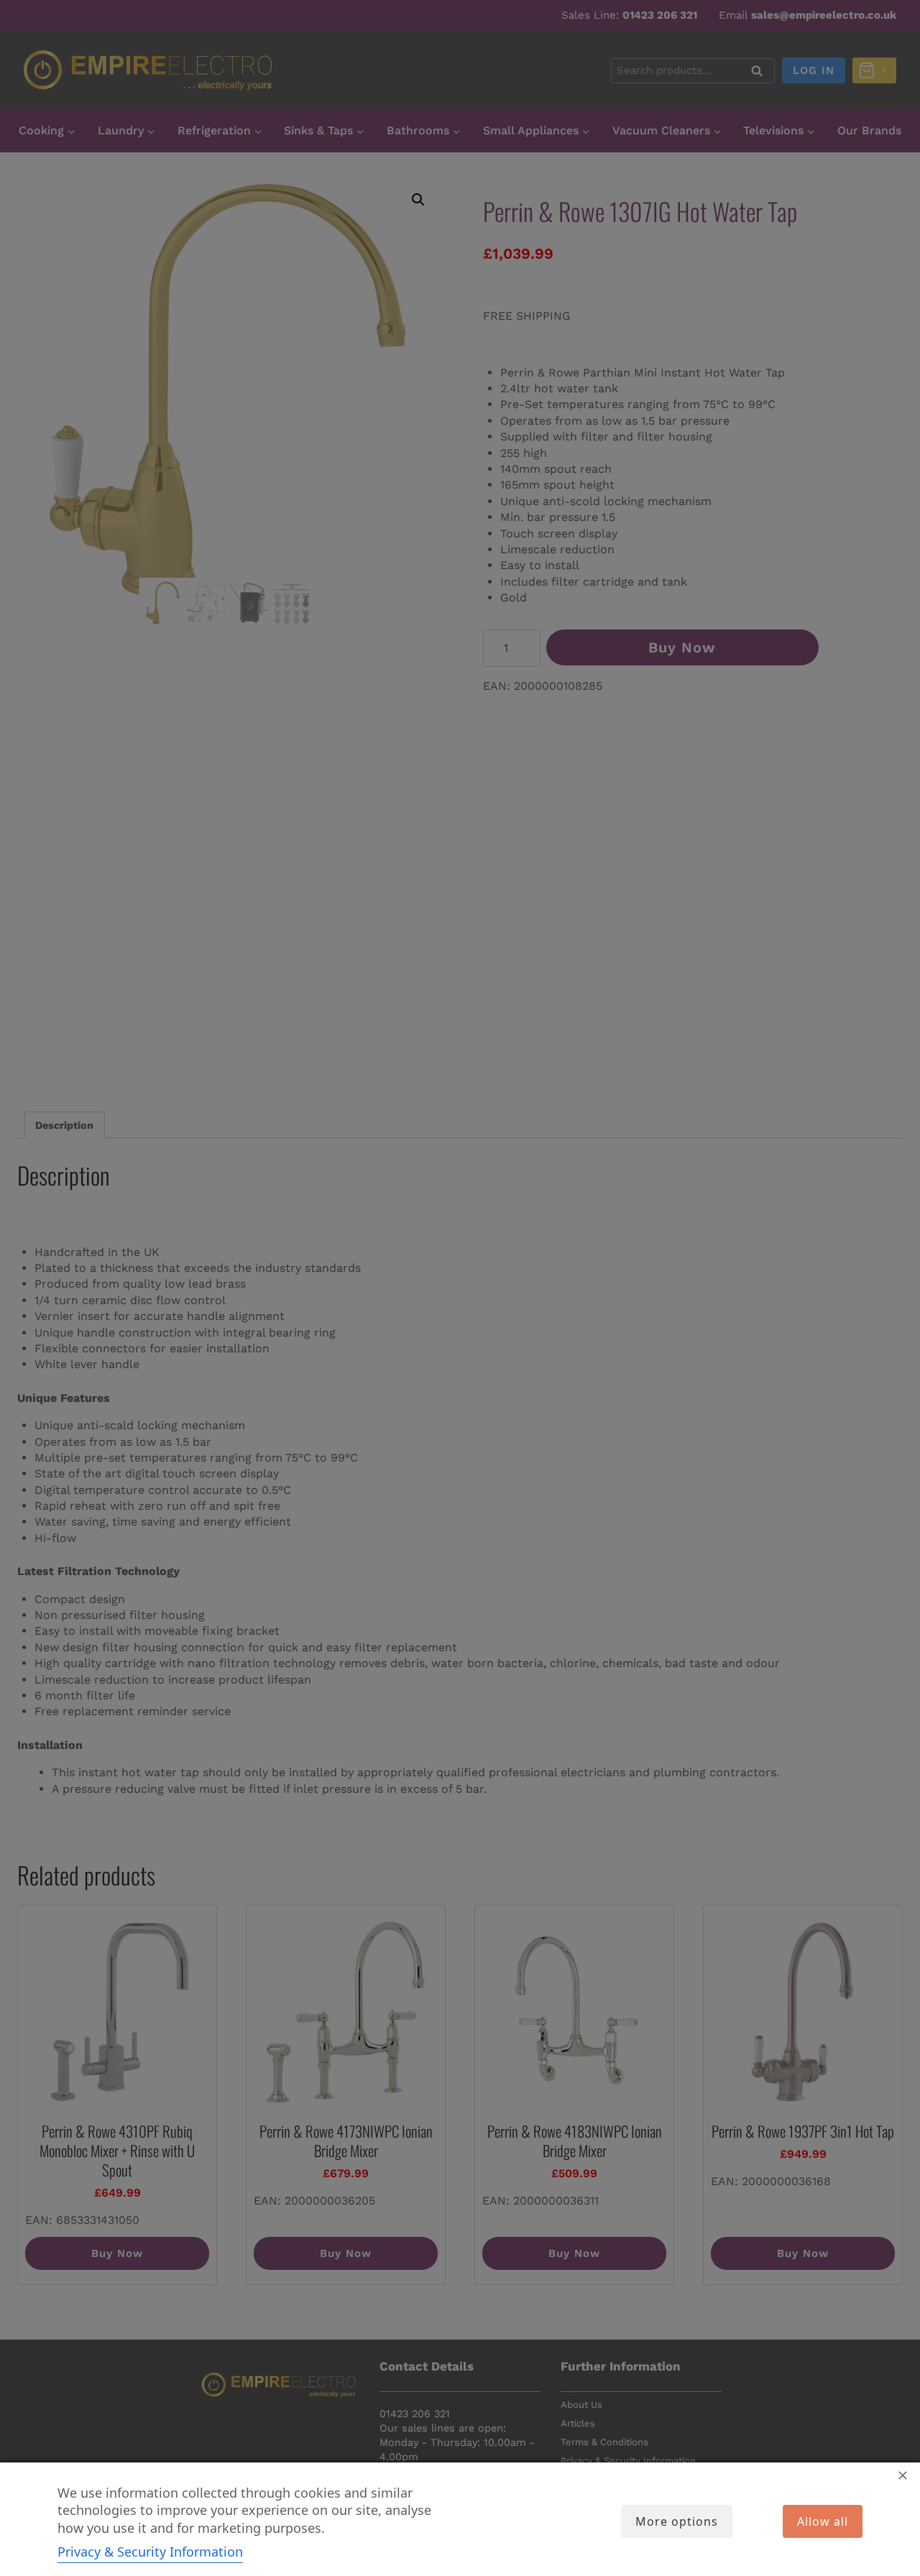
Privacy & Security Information (150, 2552)
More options (677, 2521)
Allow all (823, 2521)
